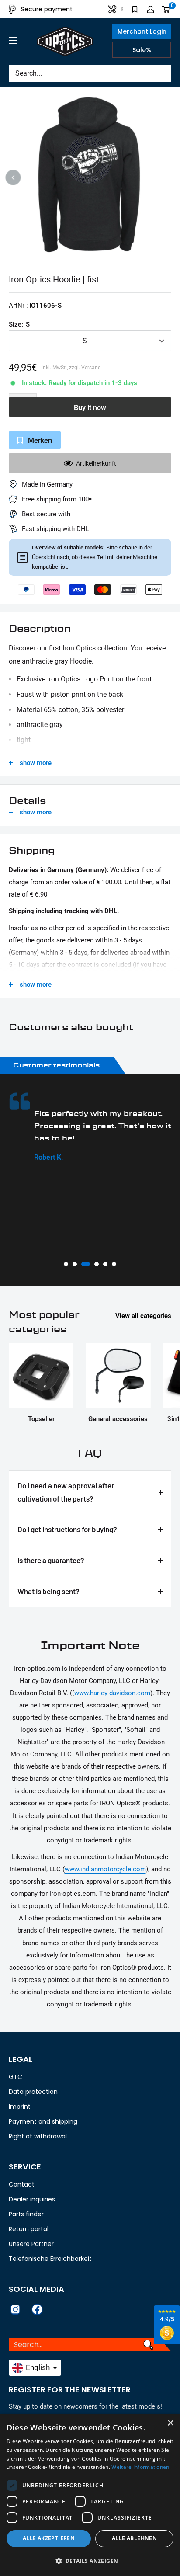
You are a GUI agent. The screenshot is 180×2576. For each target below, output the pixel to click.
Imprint (20, 2107)
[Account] (151, 9)
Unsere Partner (31, 2244)
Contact (22, 2184)
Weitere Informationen (140, 2467)
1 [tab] (66, 1264)
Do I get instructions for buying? (67, 1529)
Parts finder (26, 2214)
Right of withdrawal (38, 2136)
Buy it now (90, 408)
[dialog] (90, 2495)
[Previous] (13, 178)
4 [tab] (94, 1264)
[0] (166, 9)
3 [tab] (83, 1264)
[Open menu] (13, 41)
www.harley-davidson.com (112, 1693)
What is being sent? (48, 1591)
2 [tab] (75, 1264)
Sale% (142, 50)
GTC (16, 2077)
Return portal (29, 2229)
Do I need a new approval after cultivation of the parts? (66, 1492)
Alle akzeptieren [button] (49, 2538)
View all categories (143, 1316)
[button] (90, 2561)
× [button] (170, 2423)
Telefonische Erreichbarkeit (50, 2259)
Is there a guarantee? (51, 1560)
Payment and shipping (43, 2121)
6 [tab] (114, 1264)
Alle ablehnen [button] (134, 2538)
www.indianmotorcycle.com (105, 1869)
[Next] (167, 178)
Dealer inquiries (32, 2199)
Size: (19, 324)
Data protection (33, 2092)
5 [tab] (105, 1264)
